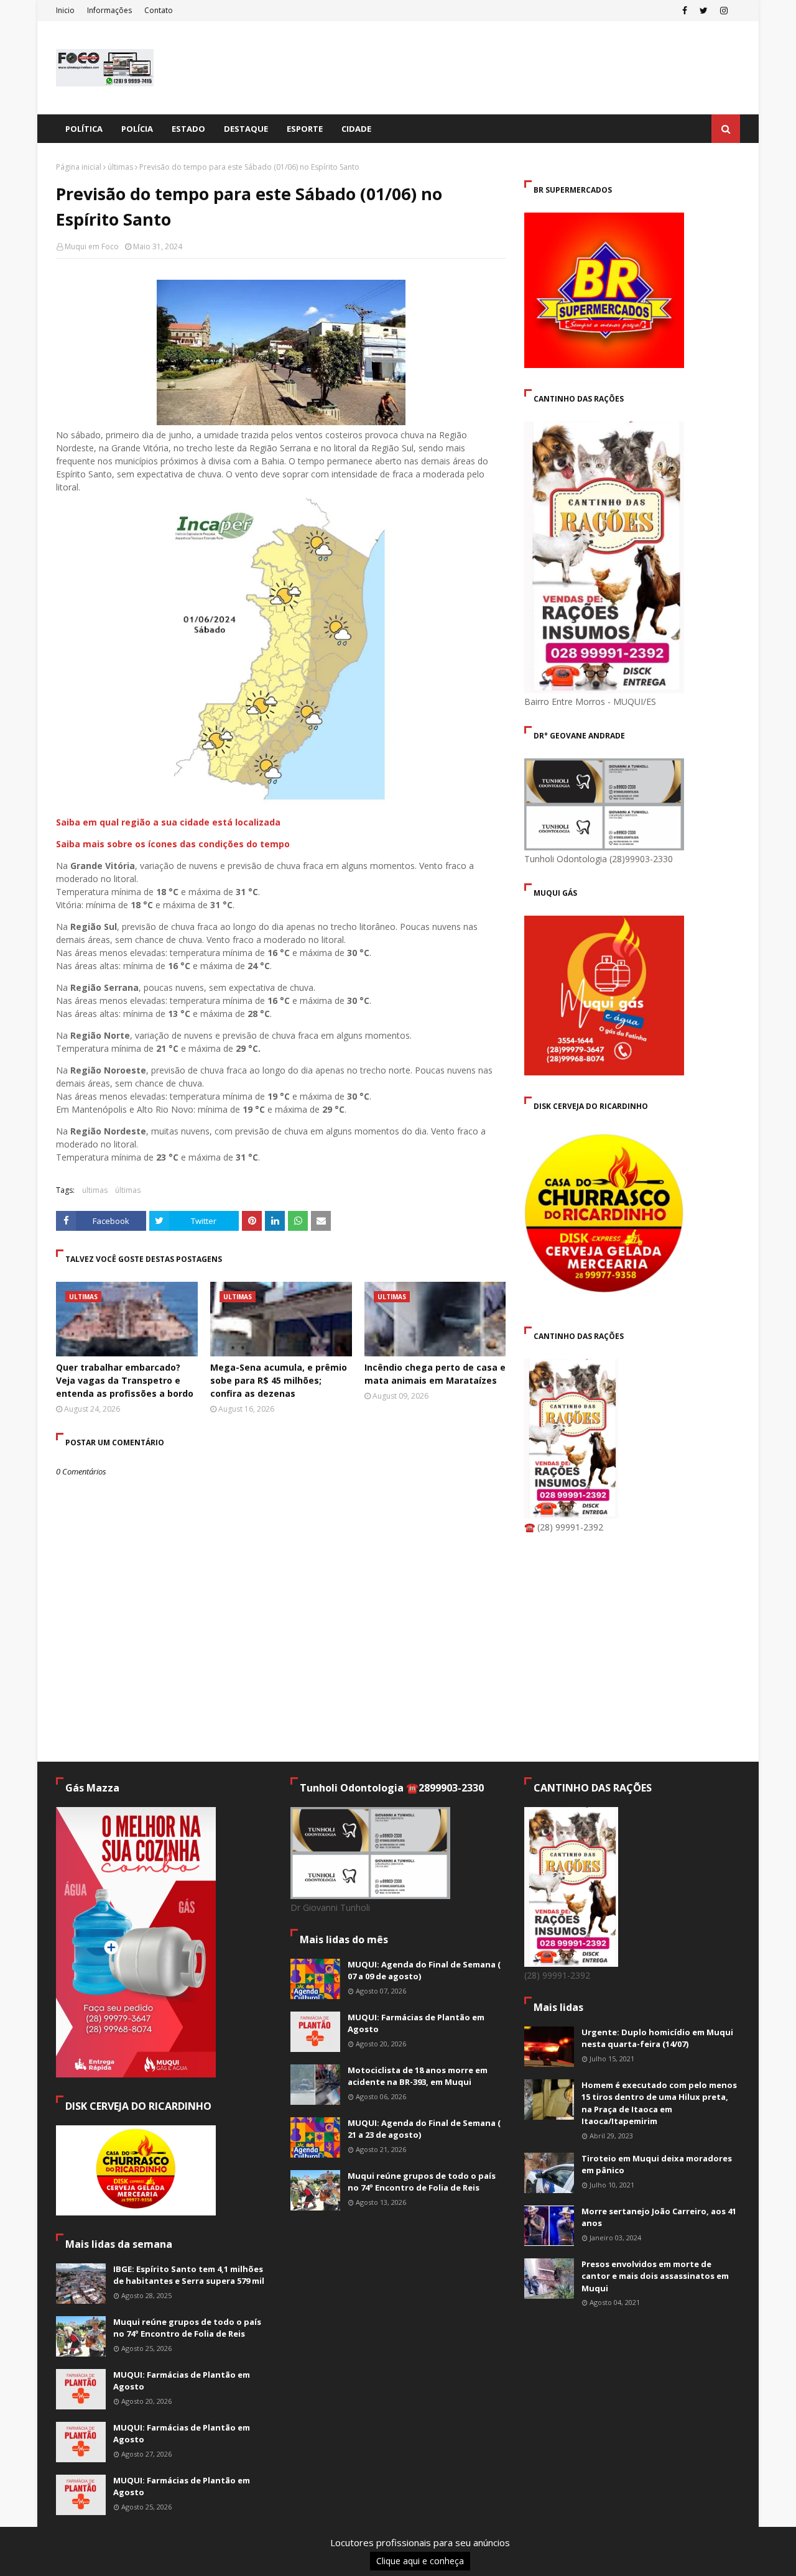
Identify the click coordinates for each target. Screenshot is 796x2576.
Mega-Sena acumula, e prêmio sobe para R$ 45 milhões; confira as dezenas (279, 1380)
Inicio (65, 10)
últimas (120, 167)
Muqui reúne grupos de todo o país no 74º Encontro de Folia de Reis (187, 2328)
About (678, 2547)
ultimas (95, 1190)
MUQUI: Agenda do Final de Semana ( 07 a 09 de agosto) (424, 1971)
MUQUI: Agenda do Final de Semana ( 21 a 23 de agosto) (424, 2129)
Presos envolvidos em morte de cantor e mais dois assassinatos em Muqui (655, 2276)
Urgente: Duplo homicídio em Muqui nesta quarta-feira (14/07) (657, 2038)
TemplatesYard (150, 2559)
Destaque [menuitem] (246, 129)
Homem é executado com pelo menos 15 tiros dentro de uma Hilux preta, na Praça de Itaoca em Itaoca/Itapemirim (659, 2103)
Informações (109, 10)
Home (644, 2547)
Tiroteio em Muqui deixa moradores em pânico (657, 2164)
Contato (159, 10)
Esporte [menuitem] (305, 129)
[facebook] (685, 11)
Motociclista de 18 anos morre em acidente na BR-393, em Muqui (418, 2076)
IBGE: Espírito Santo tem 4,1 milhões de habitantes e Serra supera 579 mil (189, 2275)
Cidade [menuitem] (356, 129)
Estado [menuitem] (188, 129)
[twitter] (704, 11)
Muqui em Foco (92, 246)
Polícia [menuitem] (137, 129)
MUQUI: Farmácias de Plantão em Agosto (182, 2381)
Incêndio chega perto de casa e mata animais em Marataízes (435, 1374)
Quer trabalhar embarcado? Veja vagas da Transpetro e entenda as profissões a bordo (125, 1380)
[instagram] (724, 11)
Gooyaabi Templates (275, 2559)
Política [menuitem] (84, 129)
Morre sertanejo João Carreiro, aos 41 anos (659, 2217)
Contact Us (721, 2547)
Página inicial (79, 167)
